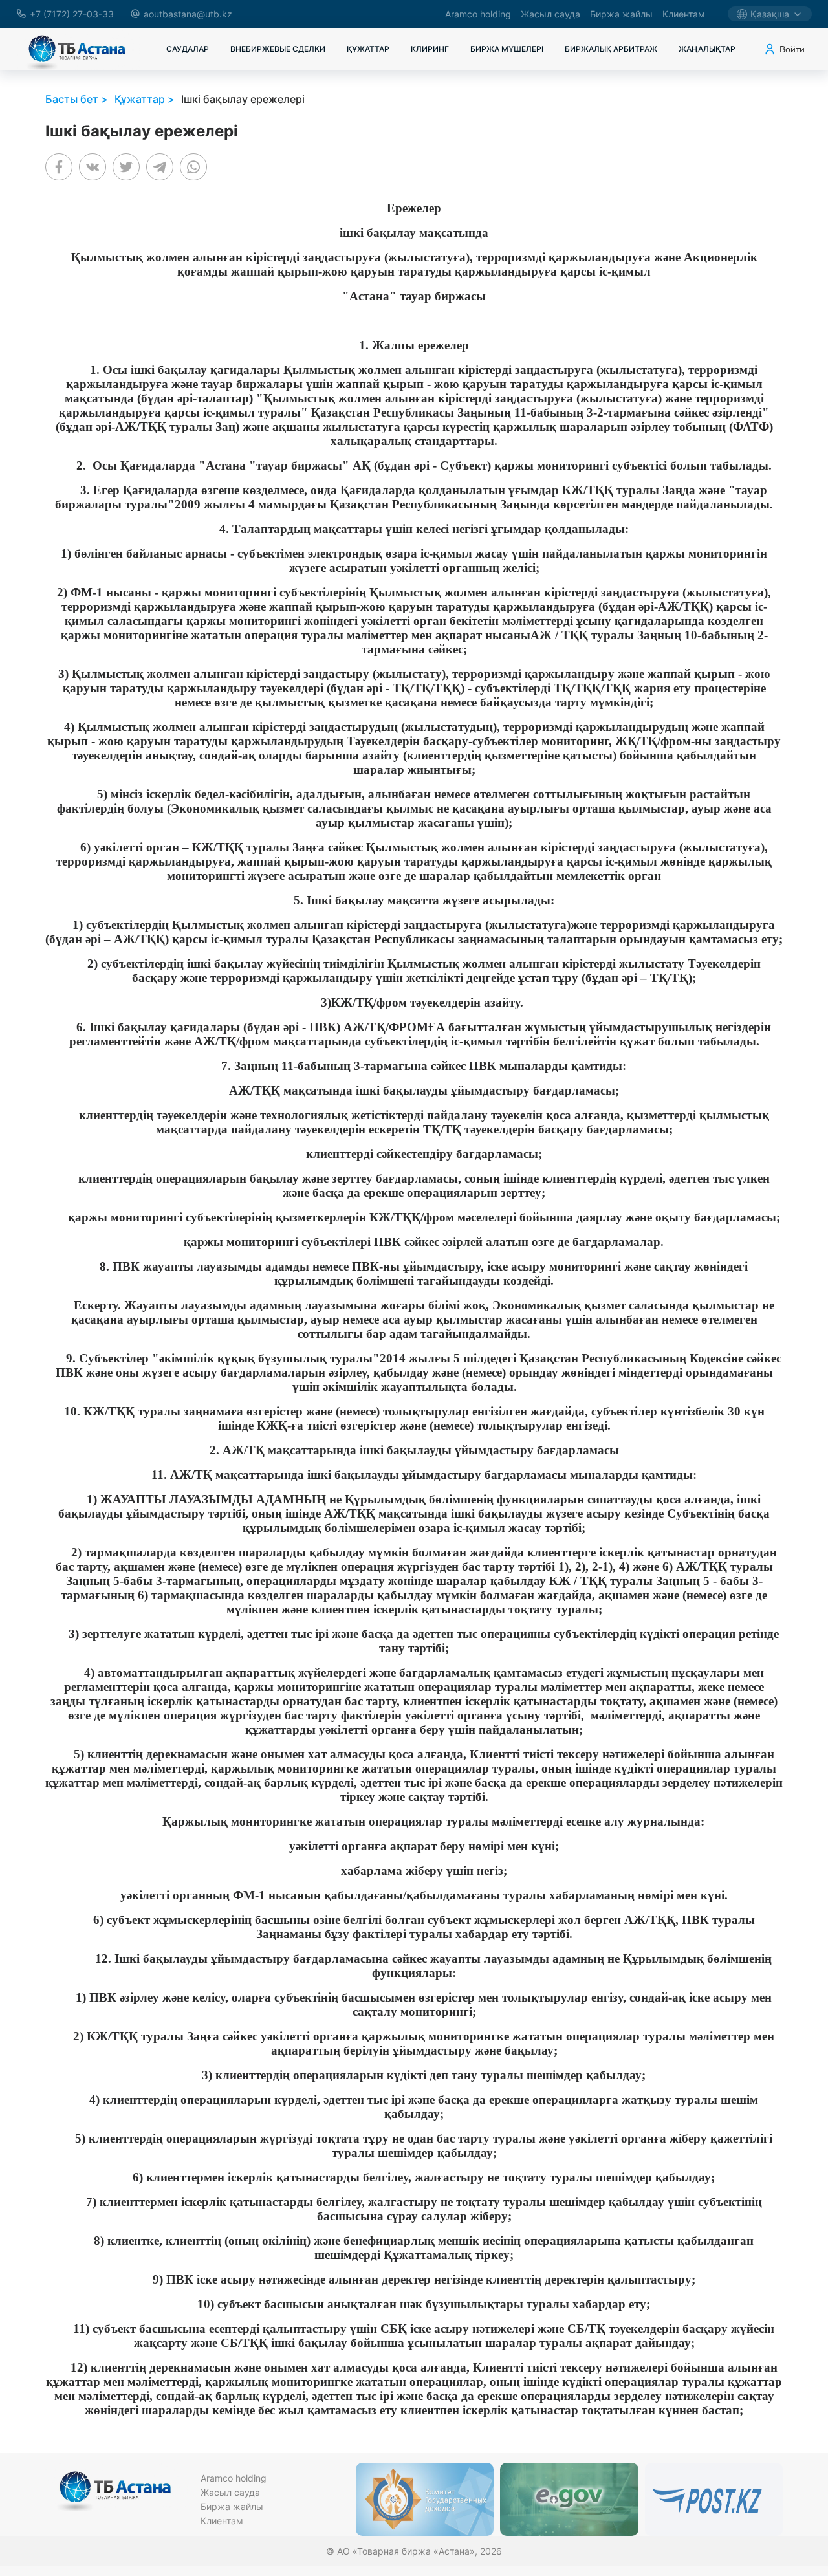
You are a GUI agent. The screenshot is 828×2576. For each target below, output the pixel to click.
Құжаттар (368, 49)
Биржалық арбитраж (611, 49)
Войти (792, 49)
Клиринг (430, 49)
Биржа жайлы (621, 14)
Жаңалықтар (707, 49)
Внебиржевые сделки (278, 49)
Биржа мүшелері (507, 49)
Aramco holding (478, 14)
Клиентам (684, 14)
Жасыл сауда (550, 14)
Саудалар (188, 49)
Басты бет (72, 99)
